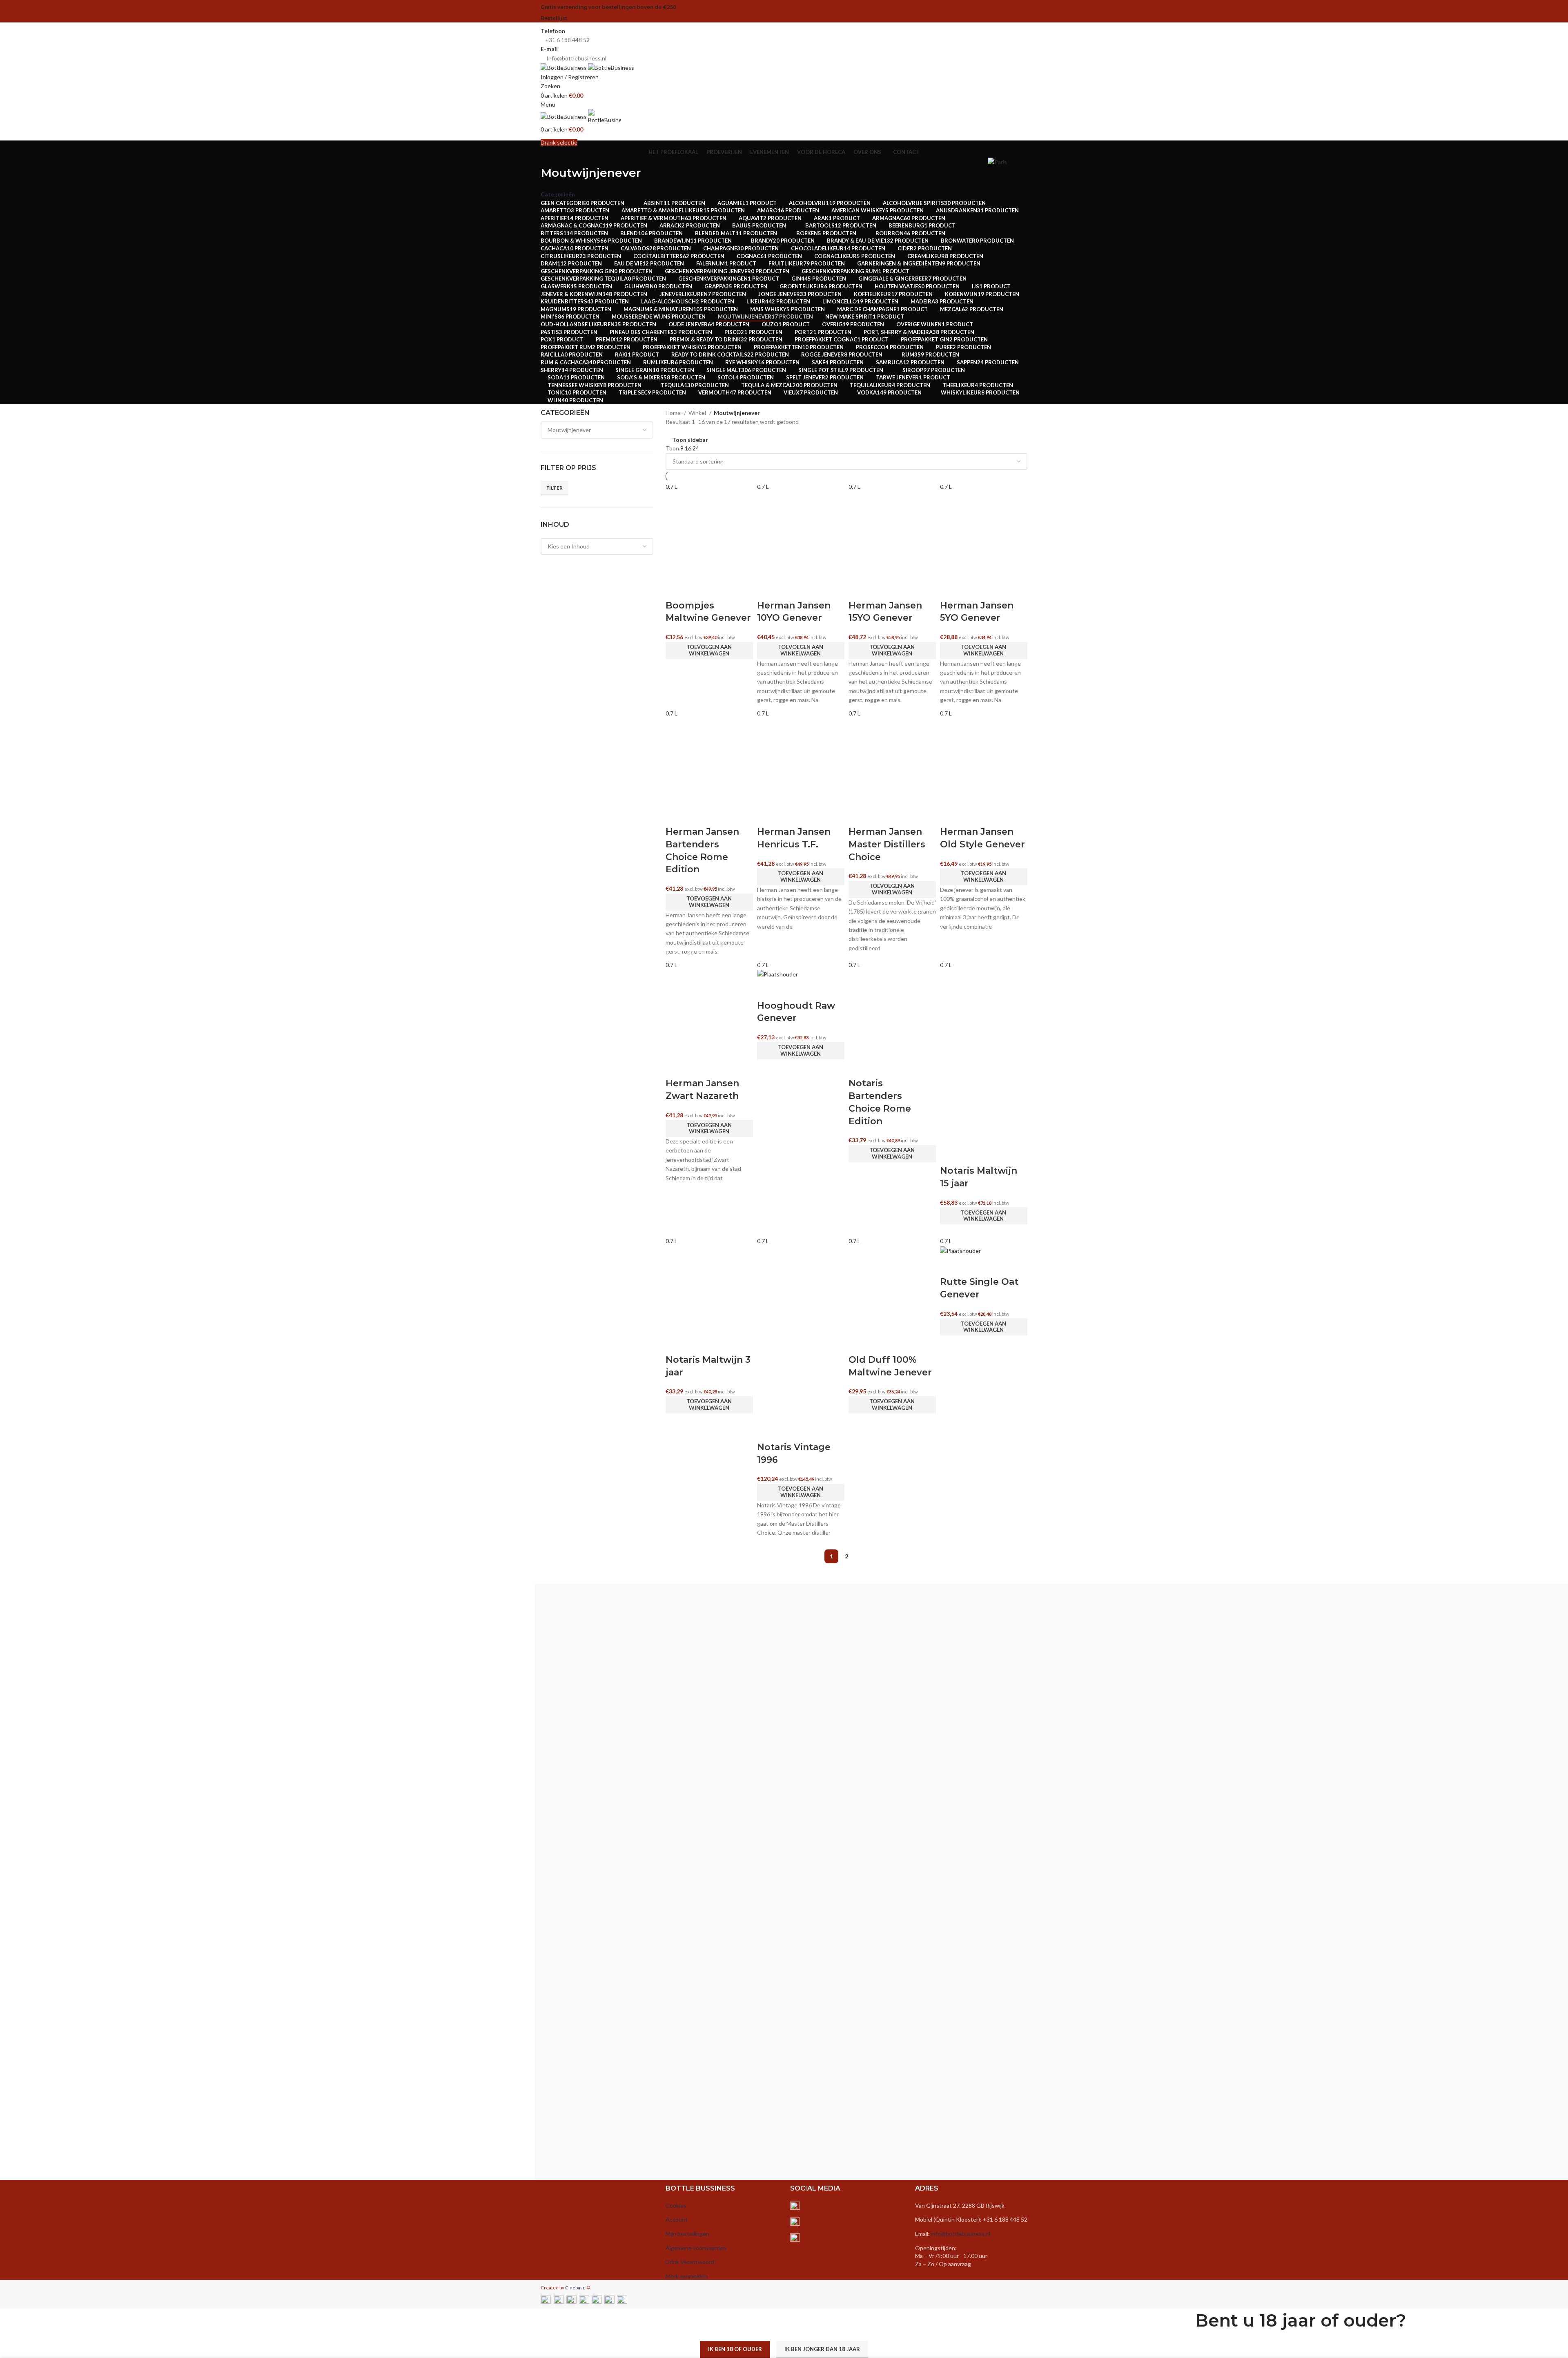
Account (677, 2219)
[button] (709, 651)
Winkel (698, 413)
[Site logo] (564, 67)
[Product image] (984, 1100)
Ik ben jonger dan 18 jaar (822, 2349)
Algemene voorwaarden (696, 2248)
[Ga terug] (551, 155)
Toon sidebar (690, 440)
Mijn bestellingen (687, 2234)
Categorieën (558, 194)
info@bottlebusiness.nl (961, 2234)
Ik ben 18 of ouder (735, 2349)
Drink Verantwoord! (691, 2262)
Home (674, 413)
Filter (555, 488)
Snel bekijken (676, 589)
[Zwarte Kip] (1075, 1890)
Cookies (676, 2205)
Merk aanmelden (687, 2276)
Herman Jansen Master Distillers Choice (887, 844)
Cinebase (575, 2288)
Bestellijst (554, 18)
